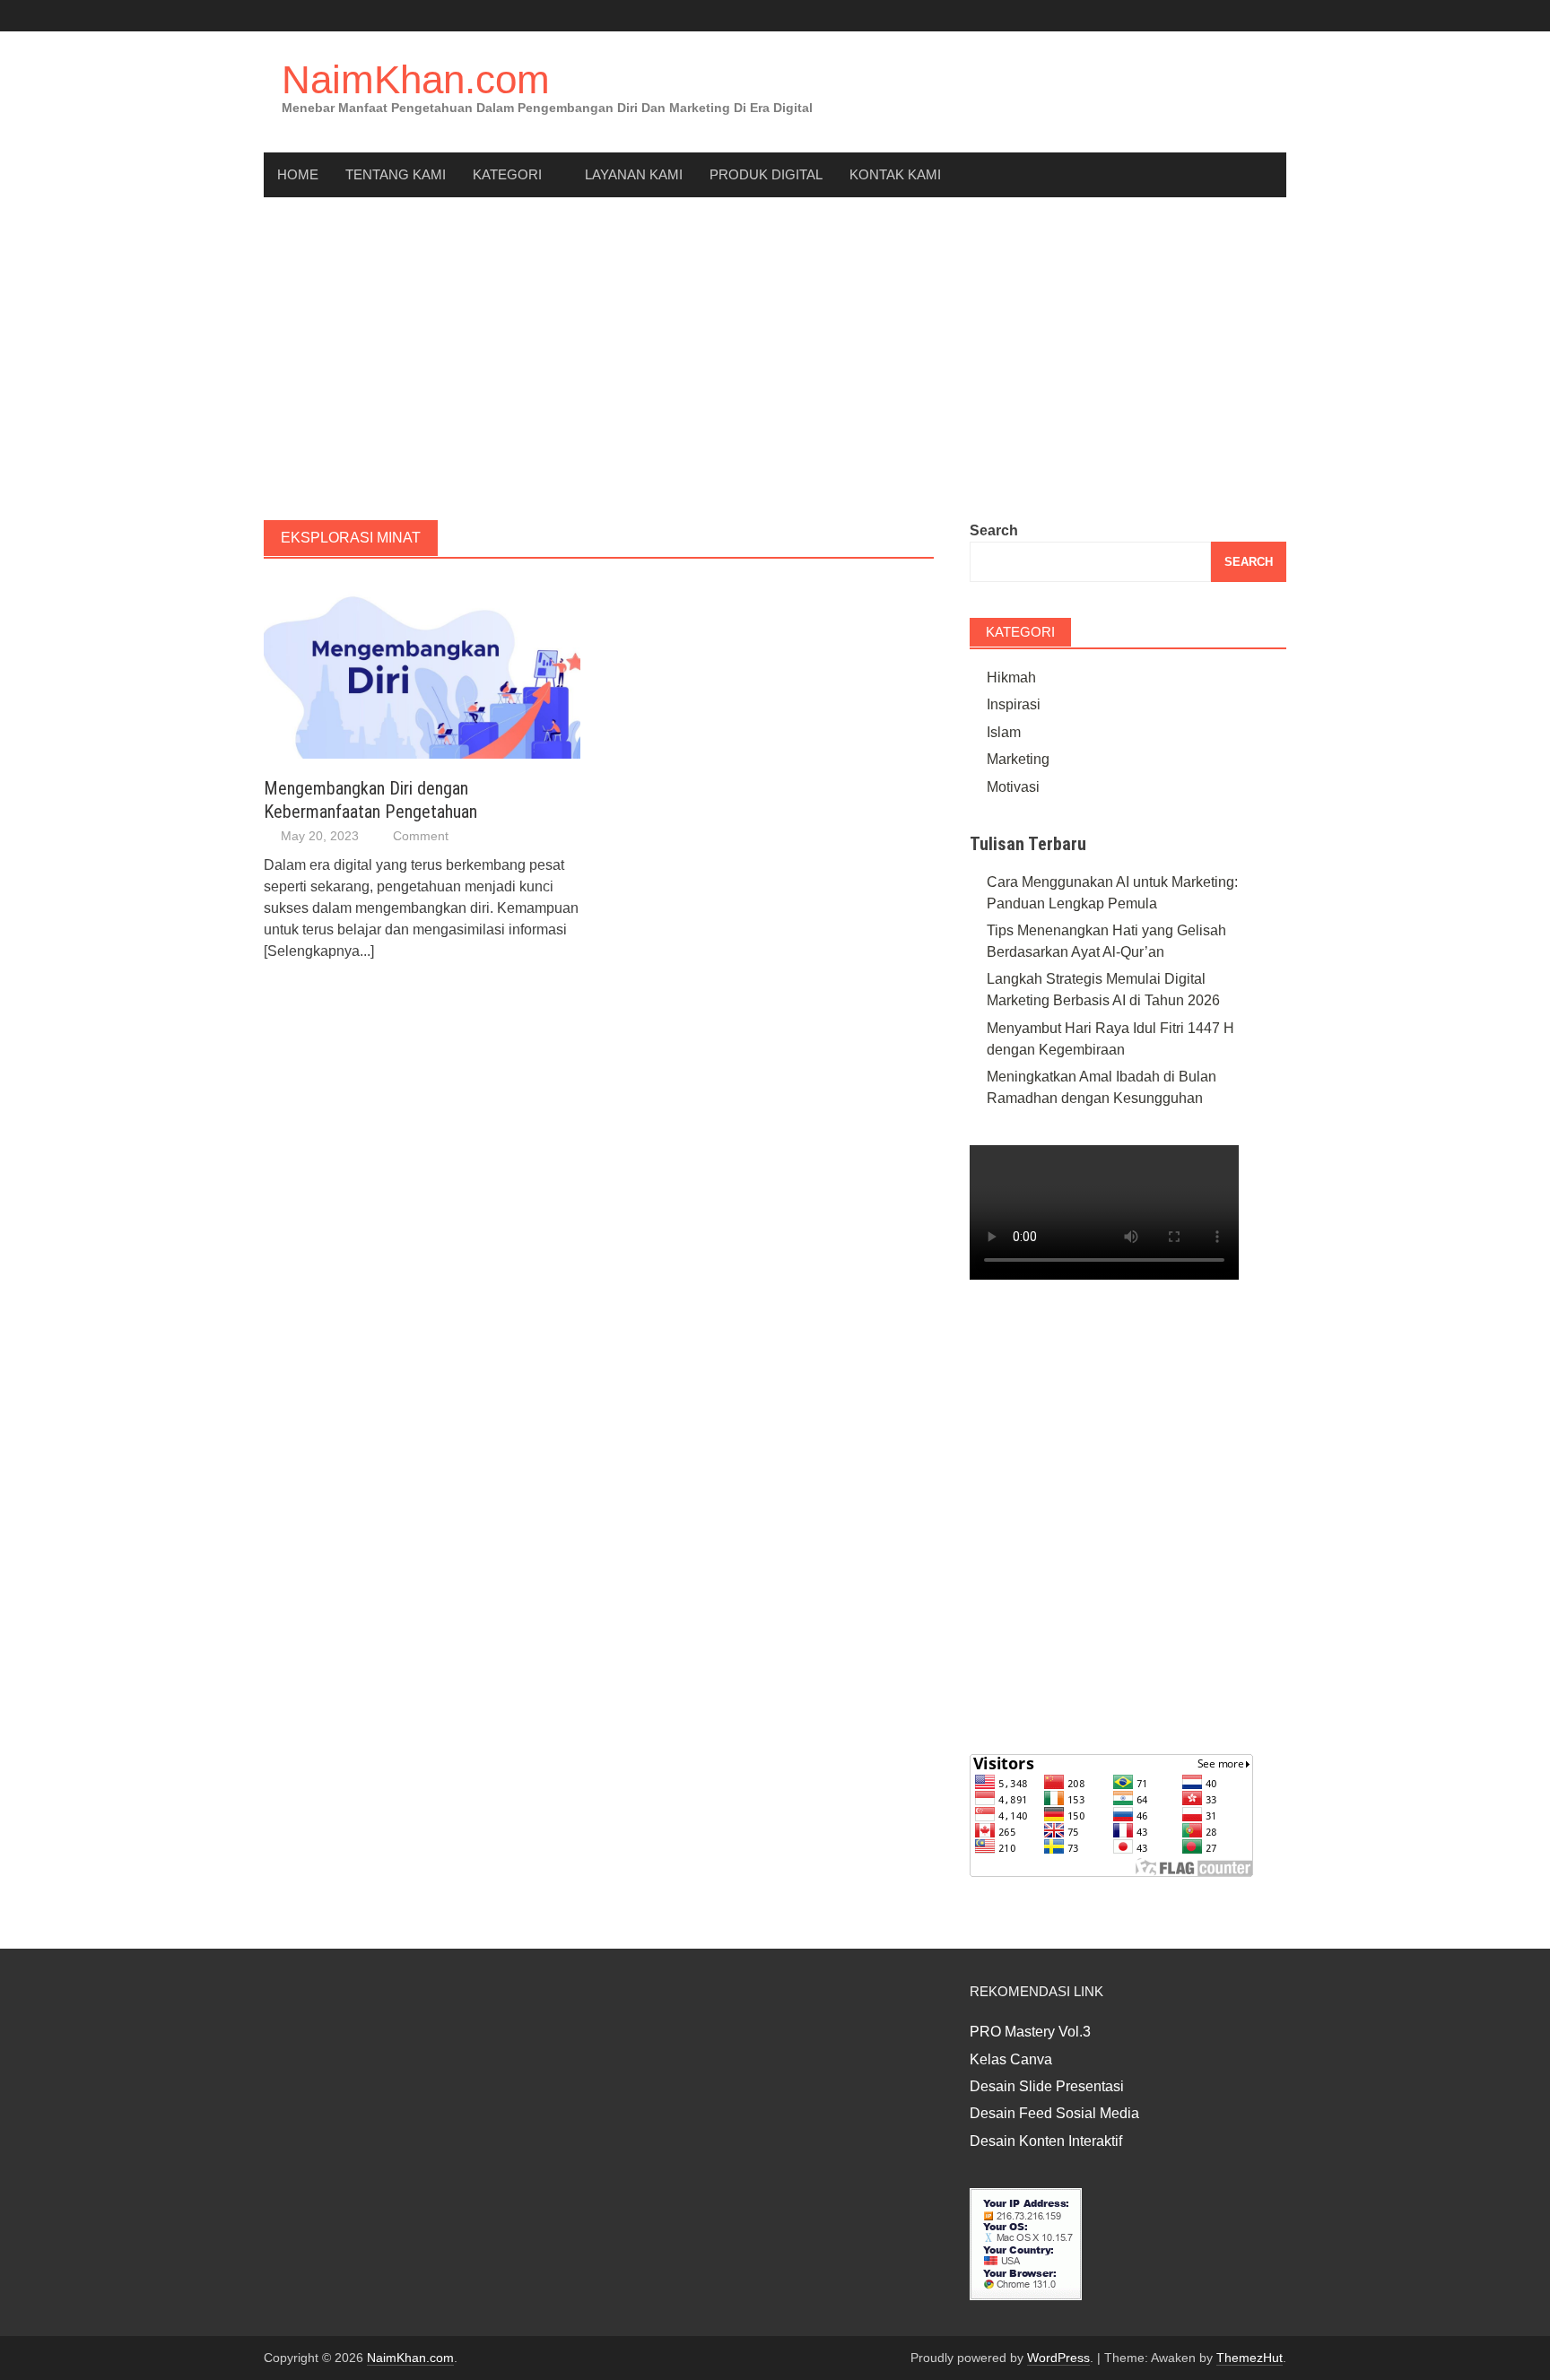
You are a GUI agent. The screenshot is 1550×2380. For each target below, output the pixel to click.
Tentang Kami (396, 174)
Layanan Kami (634, 174)
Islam (1004, 732)
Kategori (507, 174)
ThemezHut (1250, 2358)
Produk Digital (766, 174)
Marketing (1018, 759)
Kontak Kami (895, 174)
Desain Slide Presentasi (1047, 2086)
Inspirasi (1014, 704)
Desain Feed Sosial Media (1054, 2113)
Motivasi (1013, 787)
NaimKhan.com (416, 79)
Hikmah (1011, 678)
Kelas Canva (1011, 2059)
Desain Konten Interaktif (1046, 2141)
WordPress (1058, 2358)
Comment (421, 836)
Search (994, 530)
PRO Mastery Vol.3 (1030, 2032)
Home (298, 174)
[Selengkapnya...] (319, 951)
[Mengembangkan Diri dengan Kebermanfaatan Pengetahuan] (422, 669)
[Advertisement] (775, 359)
